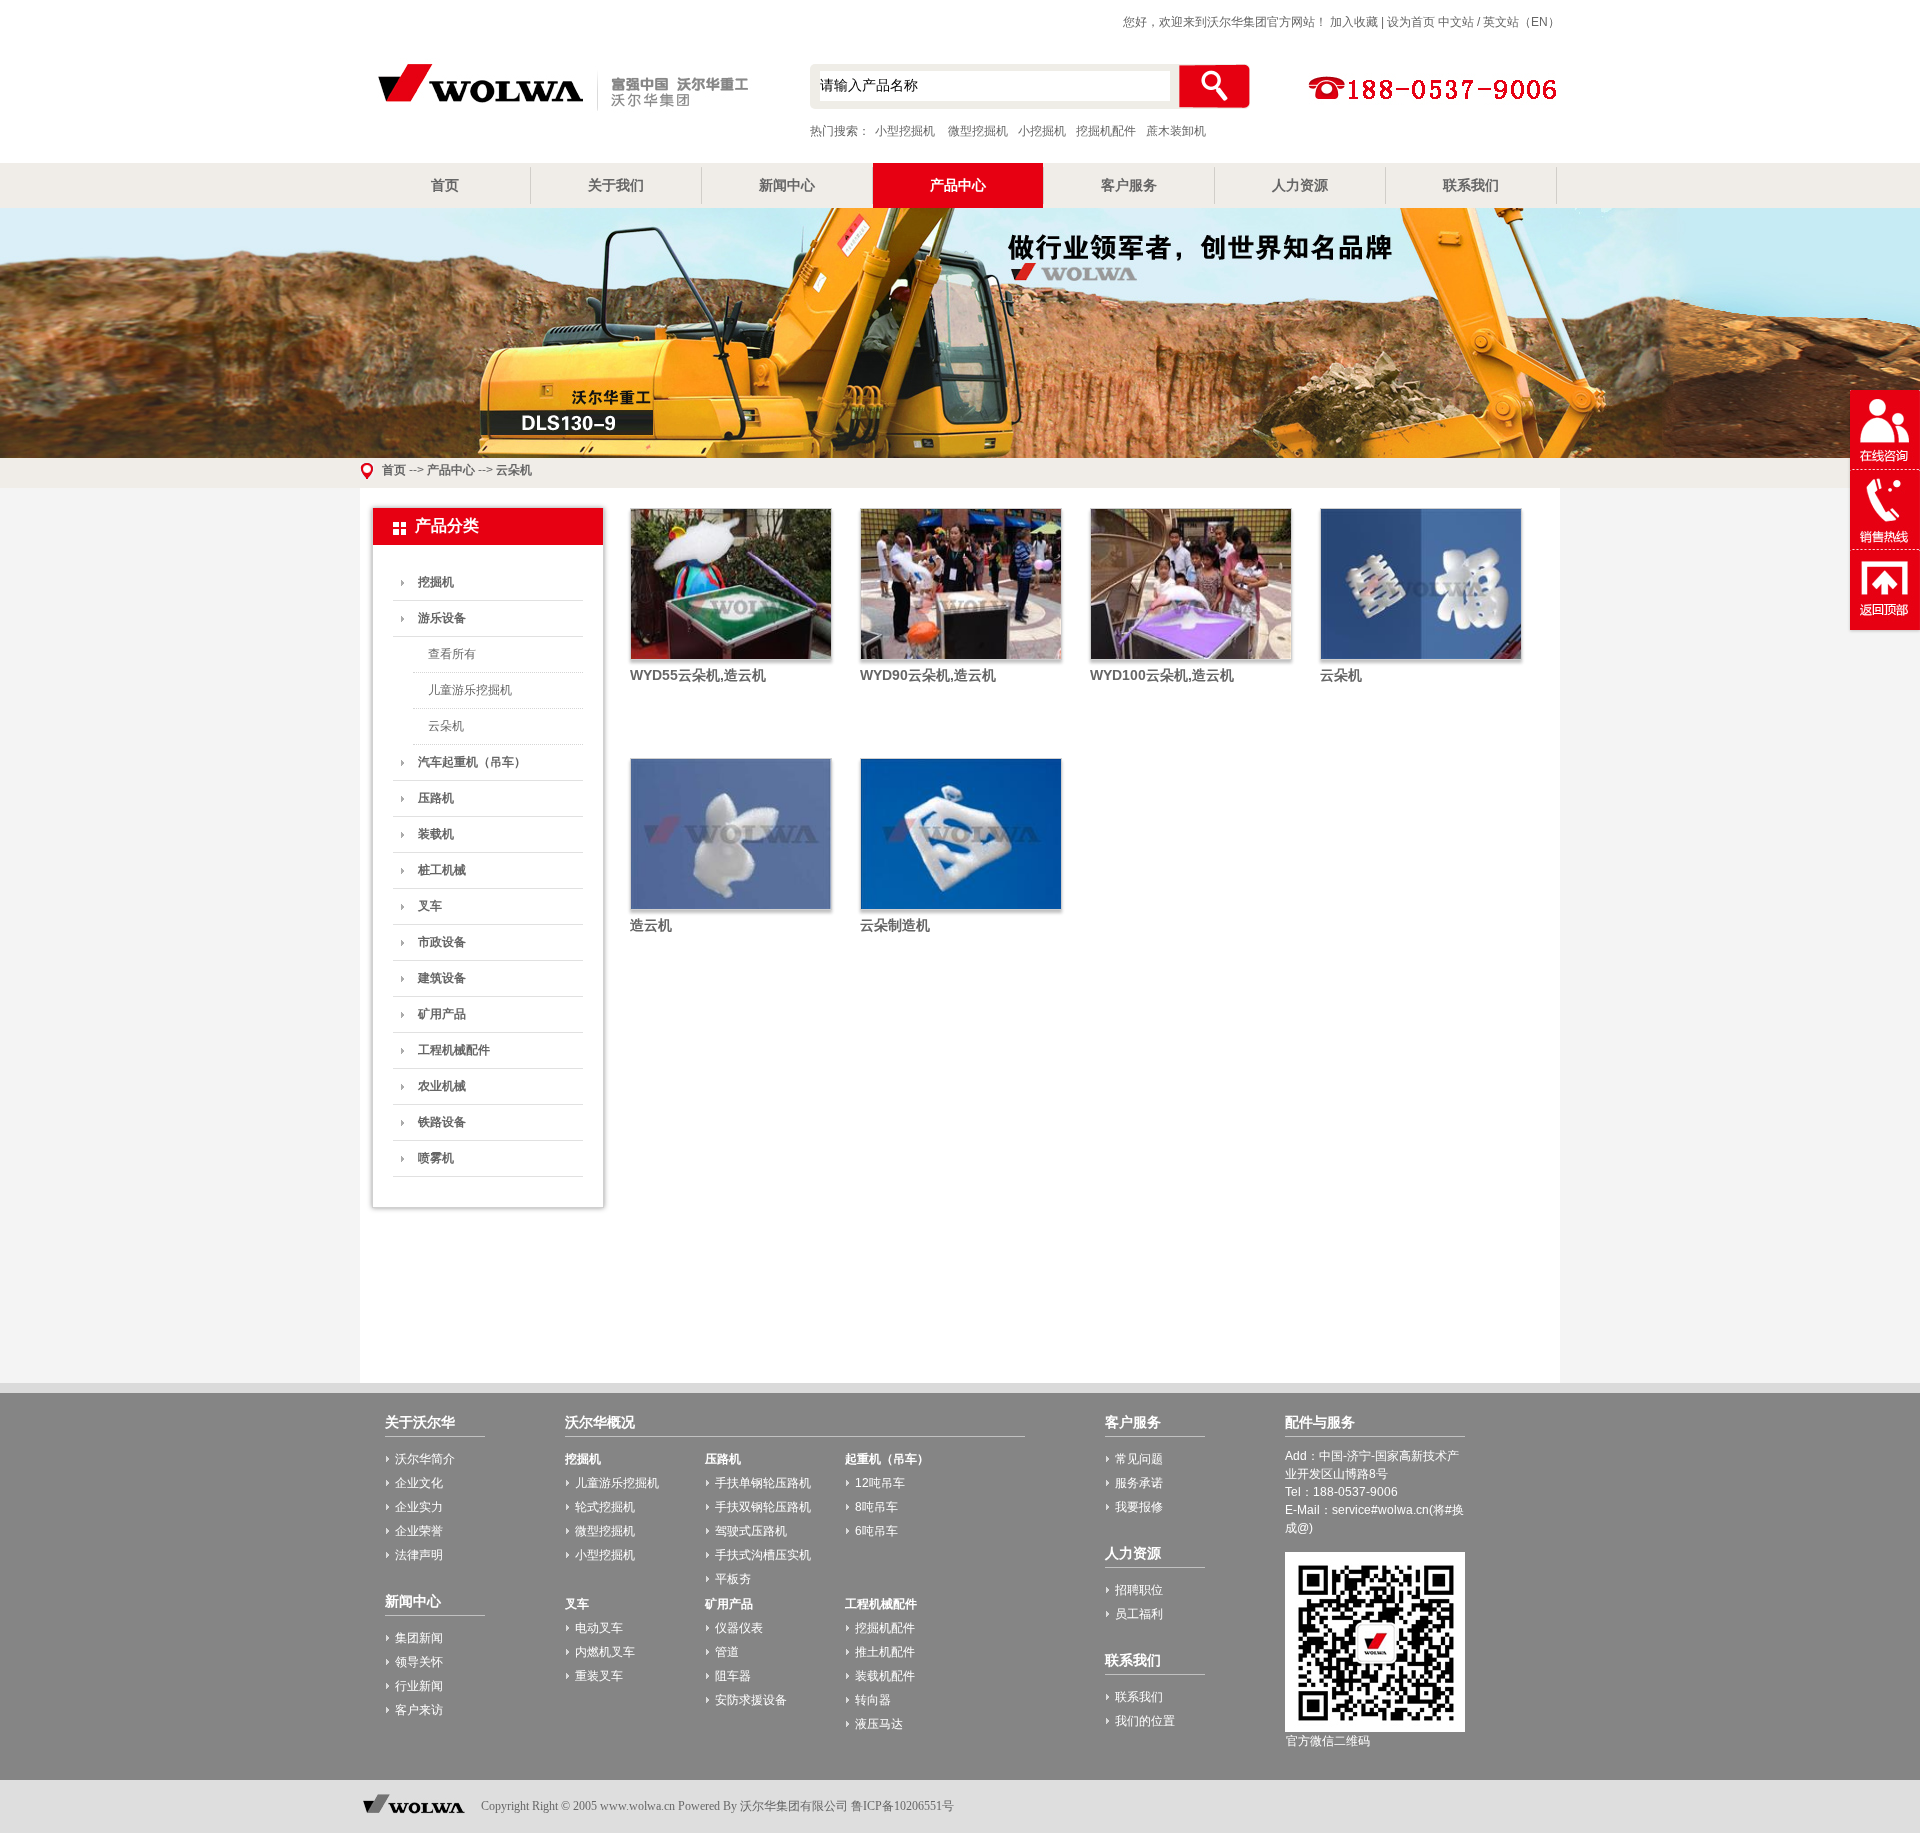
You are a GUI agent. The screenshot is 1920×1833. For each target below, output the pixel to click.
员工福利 (1139, 1614)
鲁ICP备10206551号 (902, 1806)
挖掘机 (436, 582)
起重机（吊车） (887, 1459)
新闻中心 (787, 185)
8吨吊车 (876, 1507)
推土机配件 (885, 1652)
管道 (727, 1652)
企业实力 (419, 1507)
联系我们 (1471, 185)
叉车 (430, 906)
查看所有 (452, 654)
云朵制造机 (895, 925)
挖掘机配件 (1106, 131)
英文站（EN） (1521, 22)
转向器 (873, 1700)
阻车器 (733, 1676)
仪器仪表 (739, 1628)
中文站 (1456, 22)
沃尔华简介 (425, 1459)
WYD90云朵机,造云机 (928, 675)
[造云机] (731, 911)
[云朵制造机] (961, 911)
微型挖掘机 (978, 131)
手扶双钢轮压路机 (763, 1507)
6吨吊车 (876, 1531)
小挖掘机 (1042, 131)
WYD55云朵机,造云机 (698, 675)
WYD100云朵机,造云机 (1162, 675)
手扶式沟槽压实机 (763, 1555)
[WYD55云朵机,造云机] (731, 661)
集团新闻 (419, 1638)
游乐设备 (442, 618)
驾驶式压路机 (751, 1531)
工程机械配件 (454, 1050)
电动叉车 (599, 1628)
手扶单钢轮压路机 (763, 1483)
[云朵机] (1421, 661)
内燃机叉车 (605, 1652)
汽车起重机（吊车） (472, 762)
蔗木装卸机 (1176, 131)
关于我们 (616, 185)
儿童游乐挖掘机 (470, 690)
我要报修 (1139, 1507)
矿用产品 (442, 1014)
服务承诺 (1139, 1483)
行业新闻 (419, 1686)
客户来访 (419, 1710)
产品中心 (958, 185)
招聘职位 (1139, 1590)
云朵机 (514, 470)
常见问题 (1139, 1459)
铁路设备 (442, 1122)
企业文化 (419, 1483)
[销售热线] (1885, 546)
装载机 (436, 834)
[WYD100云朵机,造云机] (1191, 661)
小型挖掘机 (560, 89)
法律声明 (419, 1555)
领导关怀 (419, 1662)
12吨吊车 (880, 1483)
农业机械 (442, 1086)
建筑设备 (442, 978)
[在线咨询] (1885, 466)
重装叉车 (599, 1676)
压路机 (436, 798)
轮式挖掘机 (605, 1507)
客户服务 (1129, 185)
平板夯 (733, 1579)
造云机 (651, 925)
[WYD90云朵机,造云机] (961, 661)
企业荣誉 (419, 1531)
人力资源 (1300, 185)
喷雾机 (436, 1158)
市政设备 (442, 942)
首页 (445, 185)
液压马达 (879, 1724)
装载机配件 (885, 1676)
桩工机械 (442, 870)
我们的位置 (1145, 1721)
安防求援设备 (751, 1700)
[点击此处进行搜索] (1213, 86)
